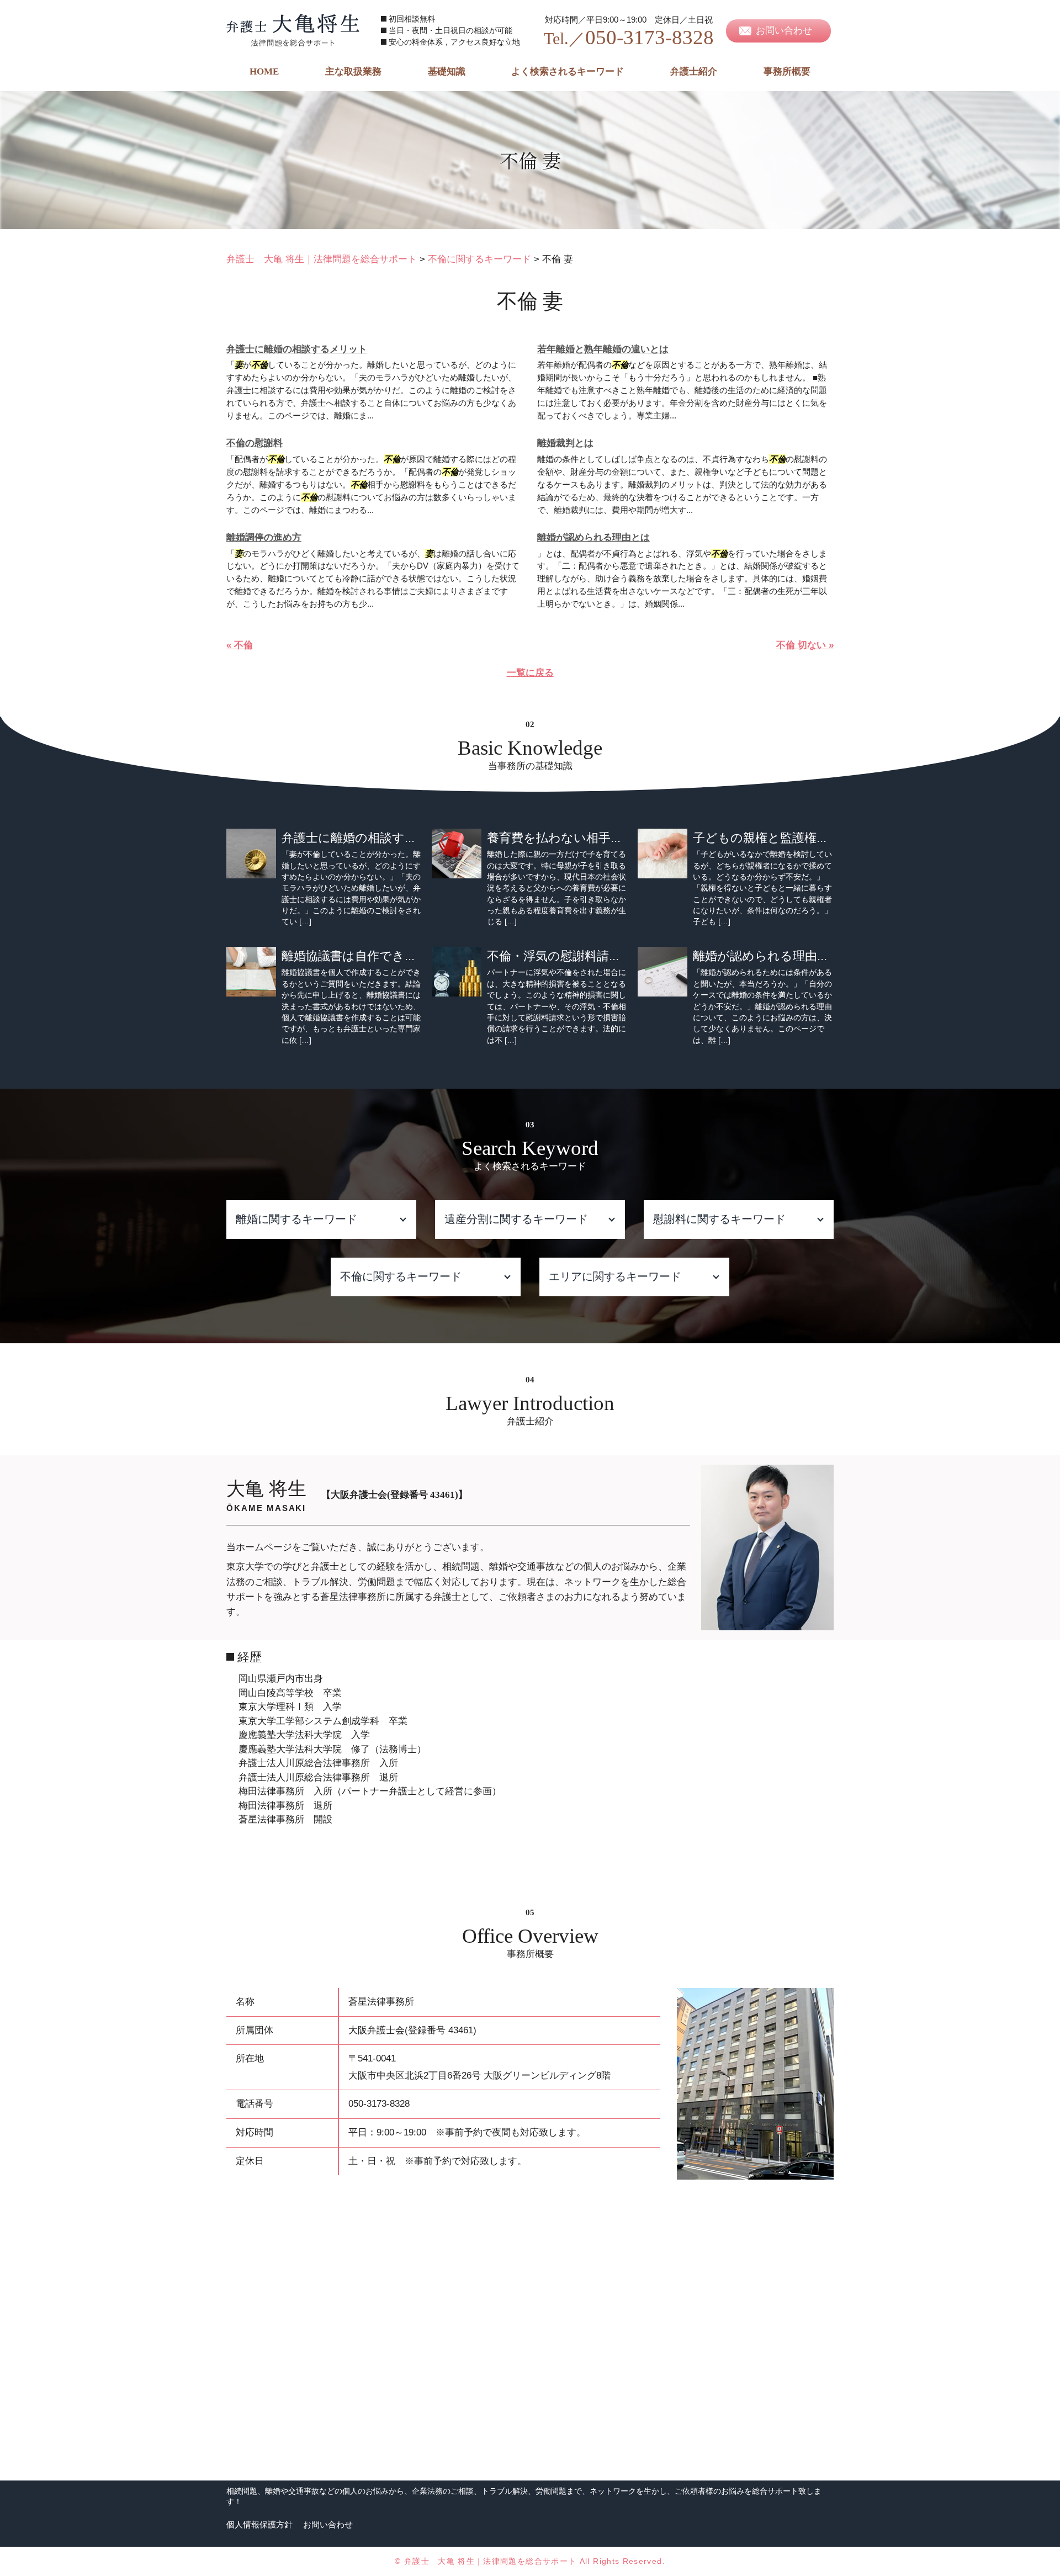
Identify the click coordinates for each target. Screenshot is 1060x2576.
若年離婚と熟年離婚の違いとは (603, 349)
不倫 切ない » (805, 645)
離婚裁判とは (565, 443)
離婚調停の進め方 (264, 537)
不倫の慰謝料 (255, 443)
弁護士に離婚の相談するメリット (297, 349)
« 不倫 (240, 645)
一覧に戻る (530, 673)
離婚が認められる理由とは (593, 537)
